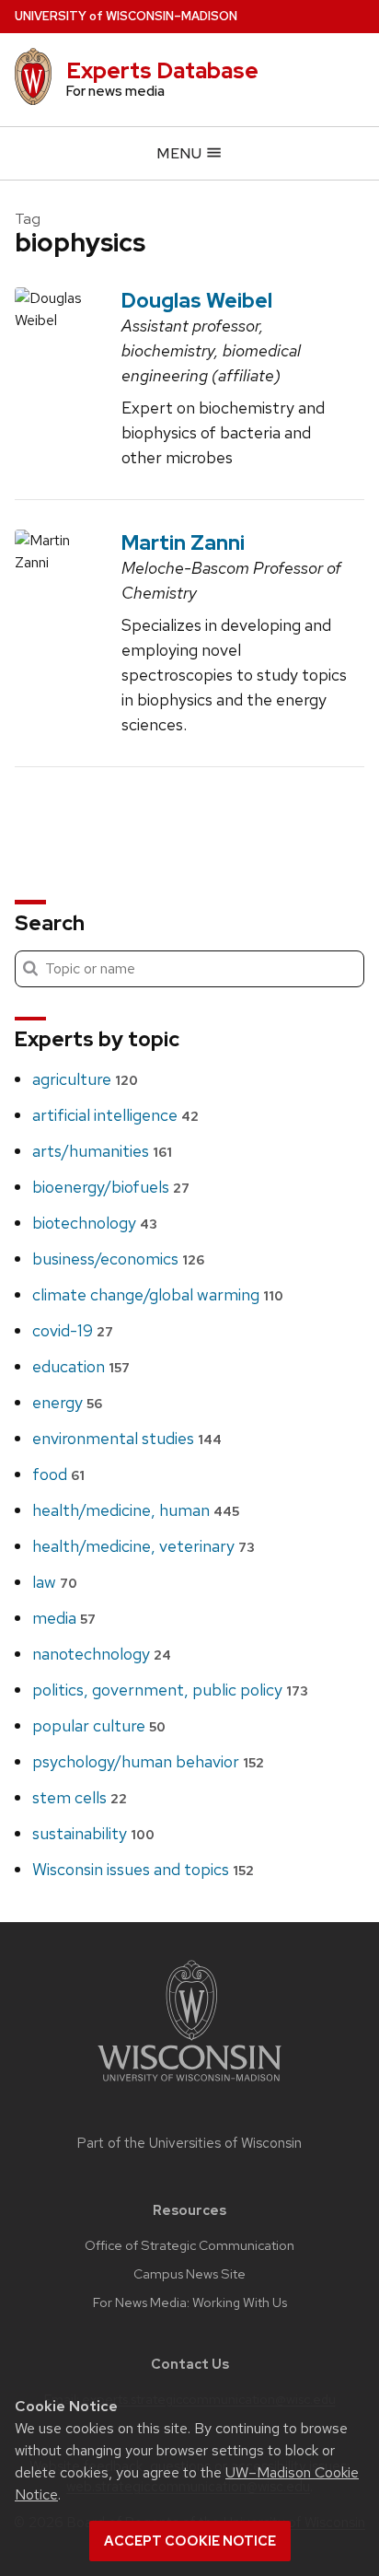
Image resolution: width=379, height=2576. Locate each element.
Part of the (189, 2143)
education (81, 1366)
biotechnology (95, 1223)
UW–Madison (126, 16)
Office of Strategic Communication (189, 2245)
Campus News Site (189, 2274)
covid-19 (73, 1330)
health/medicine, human (136, 1510)
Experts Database (162, 70)
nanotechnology (102, 1654)
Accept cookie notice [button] (190, 2541)
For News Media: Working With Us (190, 2302)
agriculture (85, 1079)
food (58, 1474)
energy (67, 1402)
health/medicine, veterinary (144, 1546)
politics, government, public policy (170, 1690)
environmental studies (127, 1438)
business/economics (118, 1259)
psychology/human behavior (148, 1761)
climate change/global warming (158, 1294)
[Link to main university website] (189, 2085)
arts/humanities (102, 1151)
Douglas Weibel (197, 300)
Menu (181, 153)
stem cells (80, 1797)
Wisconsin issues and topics (143, 1869)
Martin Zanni (183, 542)
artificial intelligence (115, 1115)
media (64, 1618)
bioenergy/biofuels (111, 1187)
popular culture (99, 1725)
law (55, 1582)
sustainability (93, 1833)
